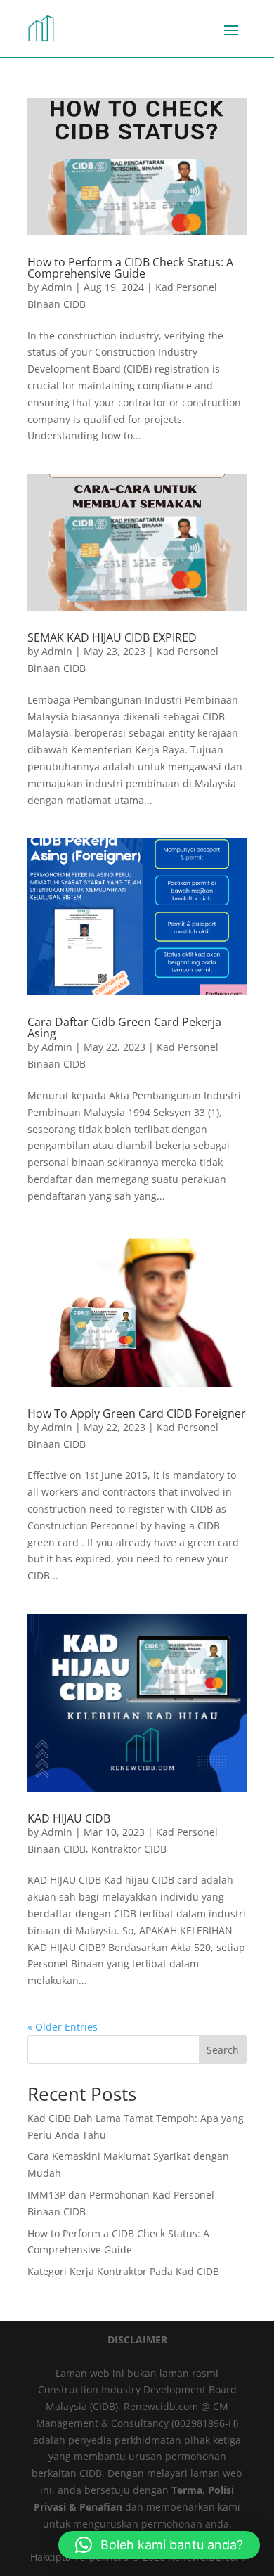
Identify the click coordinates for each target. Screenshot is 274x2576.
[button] (159, 2545)
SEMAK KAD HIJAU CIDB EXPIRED (112, 637)
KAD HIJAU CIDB (69, 1818)
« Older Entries (63, 2027)
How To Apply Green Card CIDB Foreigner (137, 1413)
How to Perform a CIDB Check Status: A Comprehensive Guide (130, 268)
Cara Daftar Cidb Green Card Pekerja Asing (124, 1028)
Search (223, 2050)
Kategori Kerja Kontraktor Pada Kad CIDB (123, 2271)
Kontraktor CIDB (129, 1849)
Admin (57, 287)
